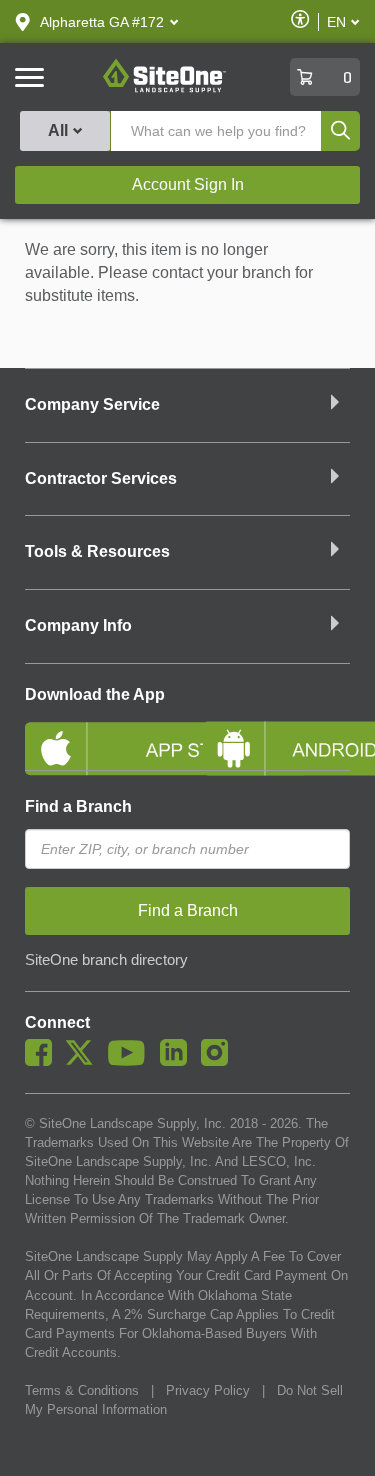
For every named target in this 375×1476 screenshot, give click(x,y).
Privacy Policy (208, 1390)
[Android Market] (277, 732)
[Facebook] (43, 1061)
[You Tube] (131, 1061)
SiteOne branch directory (106, 960)
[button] (102, 22)
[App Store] (99, 732)
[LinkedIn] (178, 1061)
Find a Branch (78, 806)
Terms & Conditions (82, 1390)
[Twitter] (84, 1061)
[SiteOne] (164, 89)
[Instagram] (219, 1061)
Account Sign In (188, 184)
